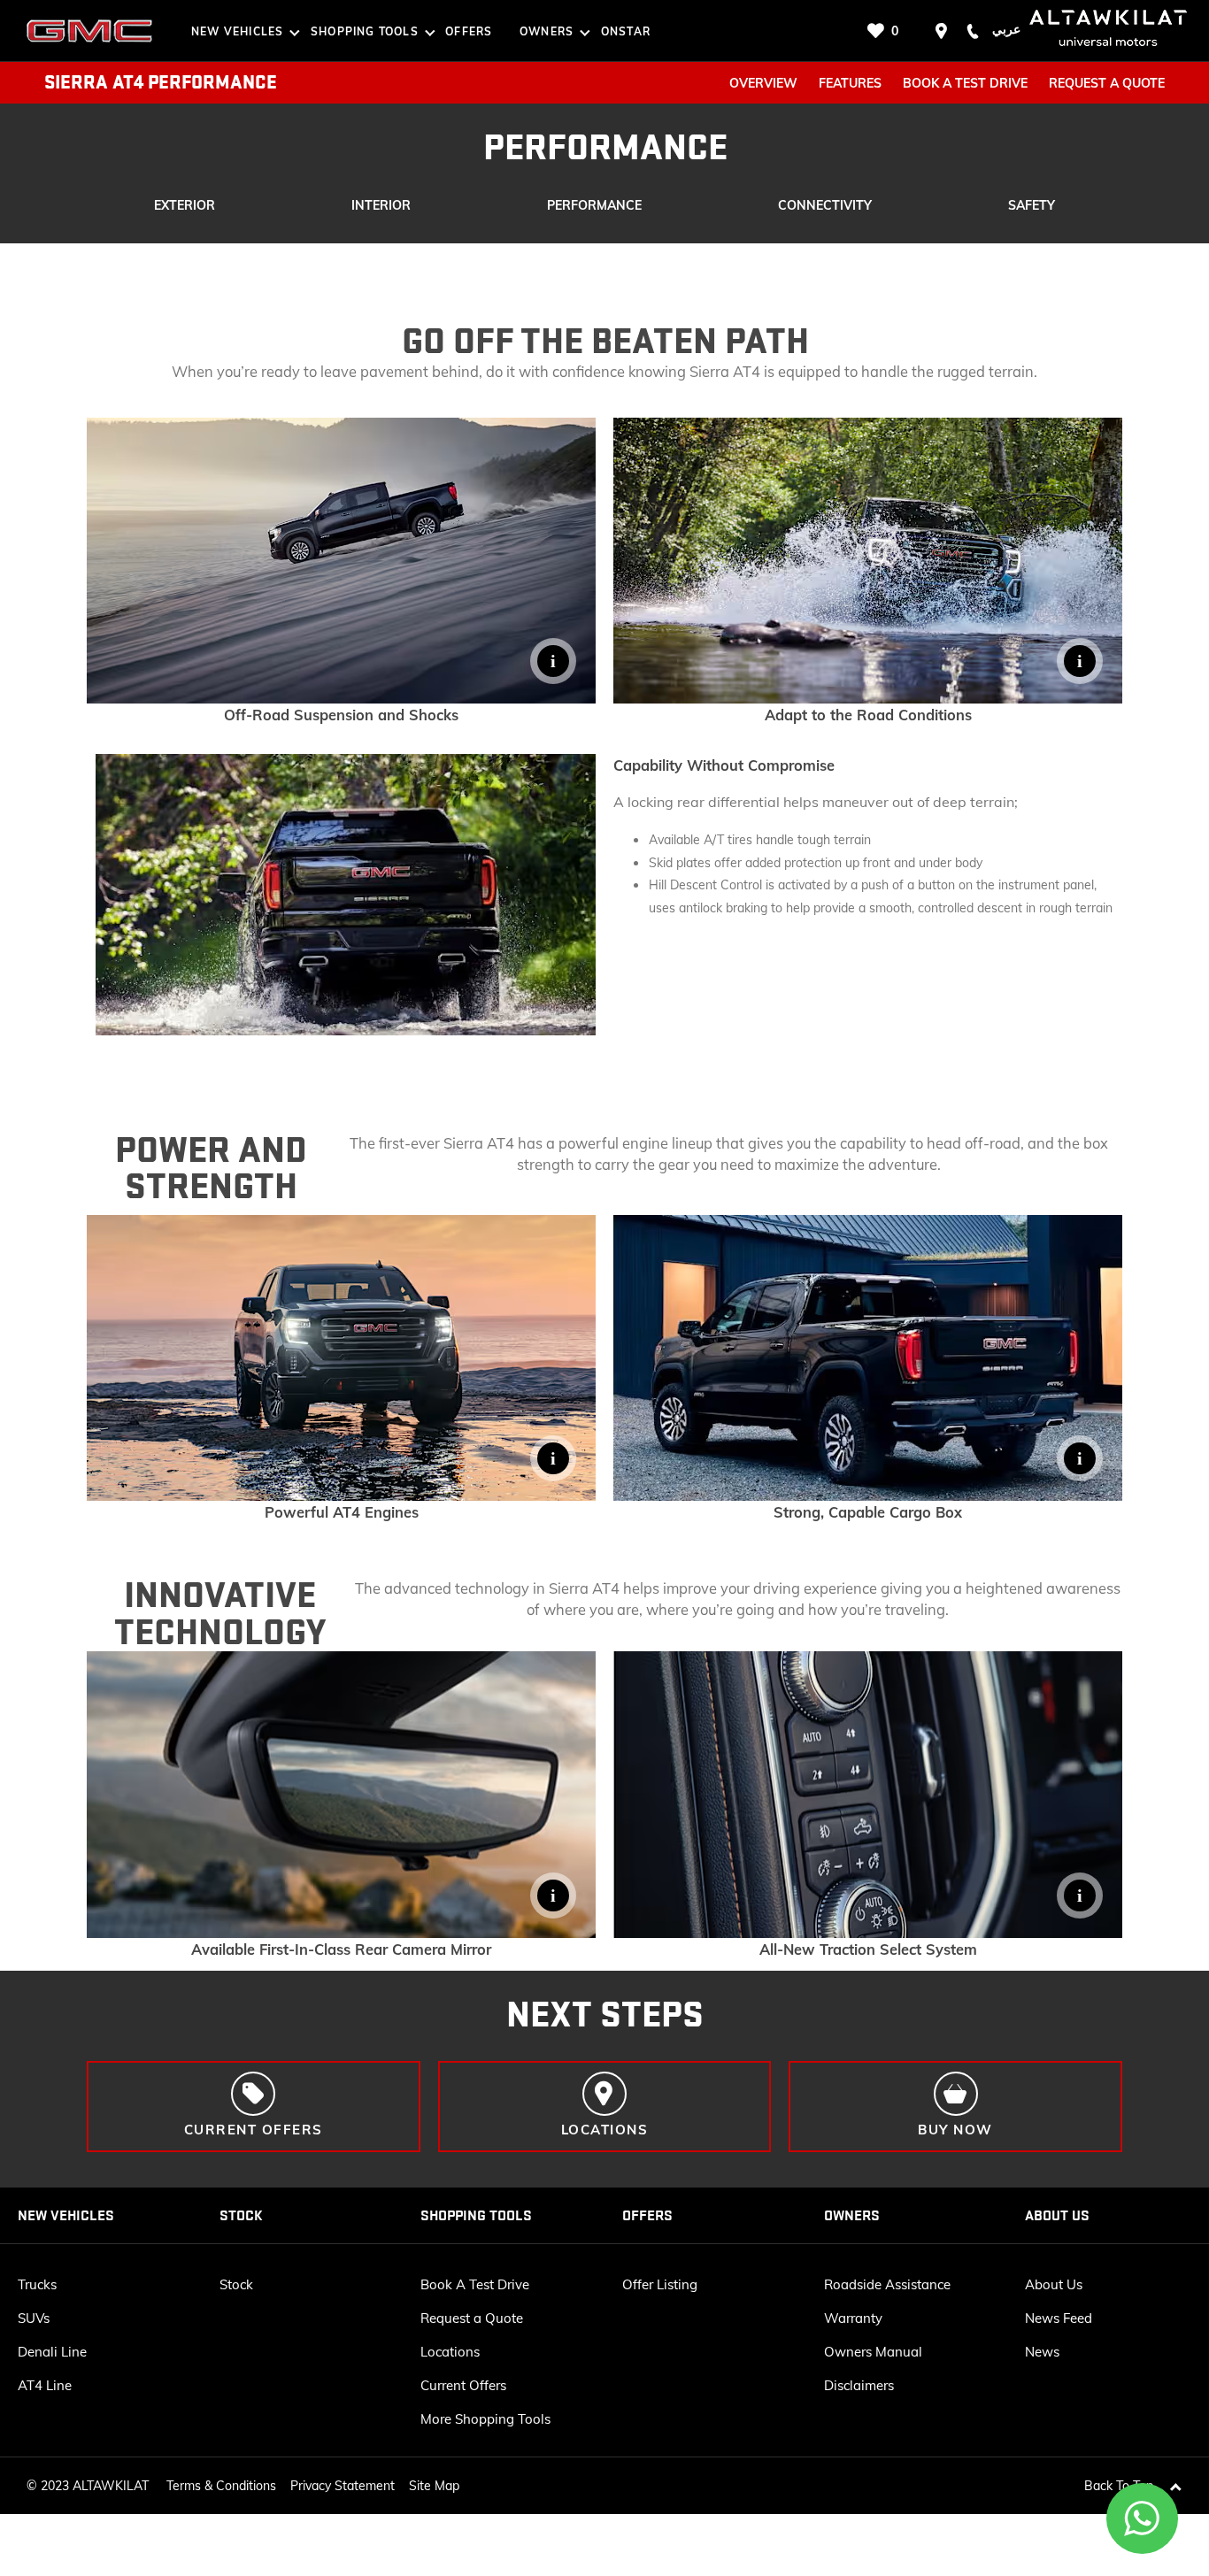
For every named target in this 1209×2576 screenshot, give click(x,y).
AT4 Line (45, 2385)
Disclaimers (859, 2385)
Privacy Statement (343, 2486)
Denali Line (52, 2352)
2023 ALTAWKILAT (95, 2486)
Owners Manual (873, 2352)
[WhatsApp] (1143, 2518)
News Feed (1059, 2318)
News (1042, 2352)
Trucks (37, 2284)
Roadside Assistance (887, 2284)
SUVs (34, 2318)
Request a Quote (472, 2318)
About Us (1054, 2284)
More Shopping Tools (485, 2419)
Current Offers (463, 2385)
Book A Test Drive (475, 2284)
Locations (450, 2352)
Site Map (434, 2486)
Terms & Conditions (221, 2486)
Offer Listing (660, 2284)
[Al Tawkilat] (89, 31)
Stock (236, 2284)
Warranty (853, 2318)
